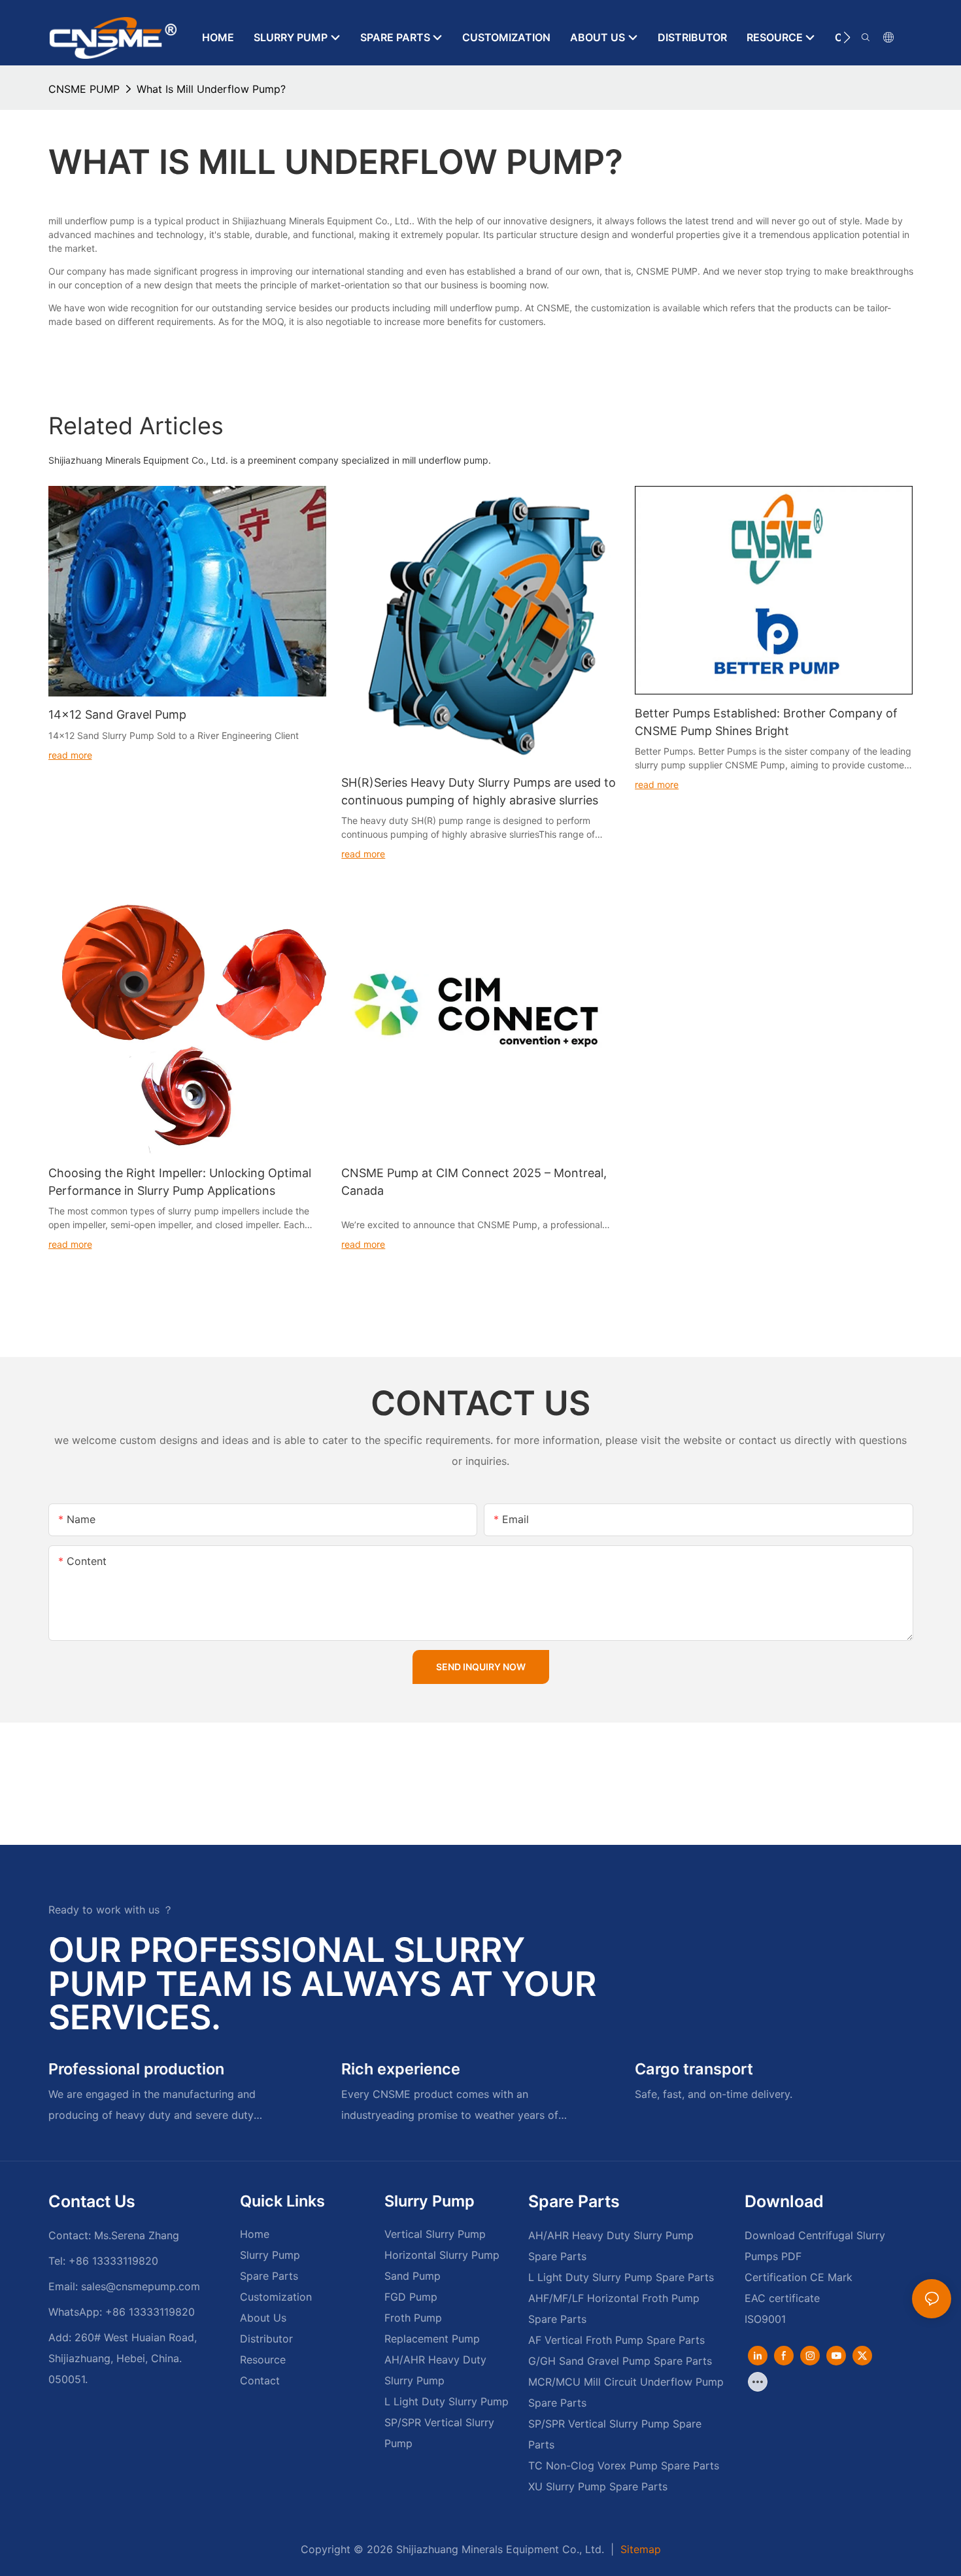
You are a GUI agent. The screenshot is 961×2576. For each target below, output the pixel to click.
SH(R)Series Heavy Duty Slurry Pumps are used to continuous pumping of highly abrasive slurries (479, 791)
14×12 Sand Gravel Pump (117, 714)
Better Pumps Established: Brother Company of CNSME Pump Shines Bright (766, 722)
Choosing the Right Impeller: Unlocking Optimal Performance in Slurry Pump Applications (180, 1182)
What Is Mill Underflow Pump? (211, 89)
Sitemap (639, 2549)
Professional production (136, 2069)
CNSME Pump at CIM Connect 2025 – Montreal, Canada (474, 1182)
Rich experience (401, 2069)
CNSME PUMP (84, 89)
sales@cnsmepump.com (141, 2286)
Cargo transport (694, 2069)
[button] (847, 37)
